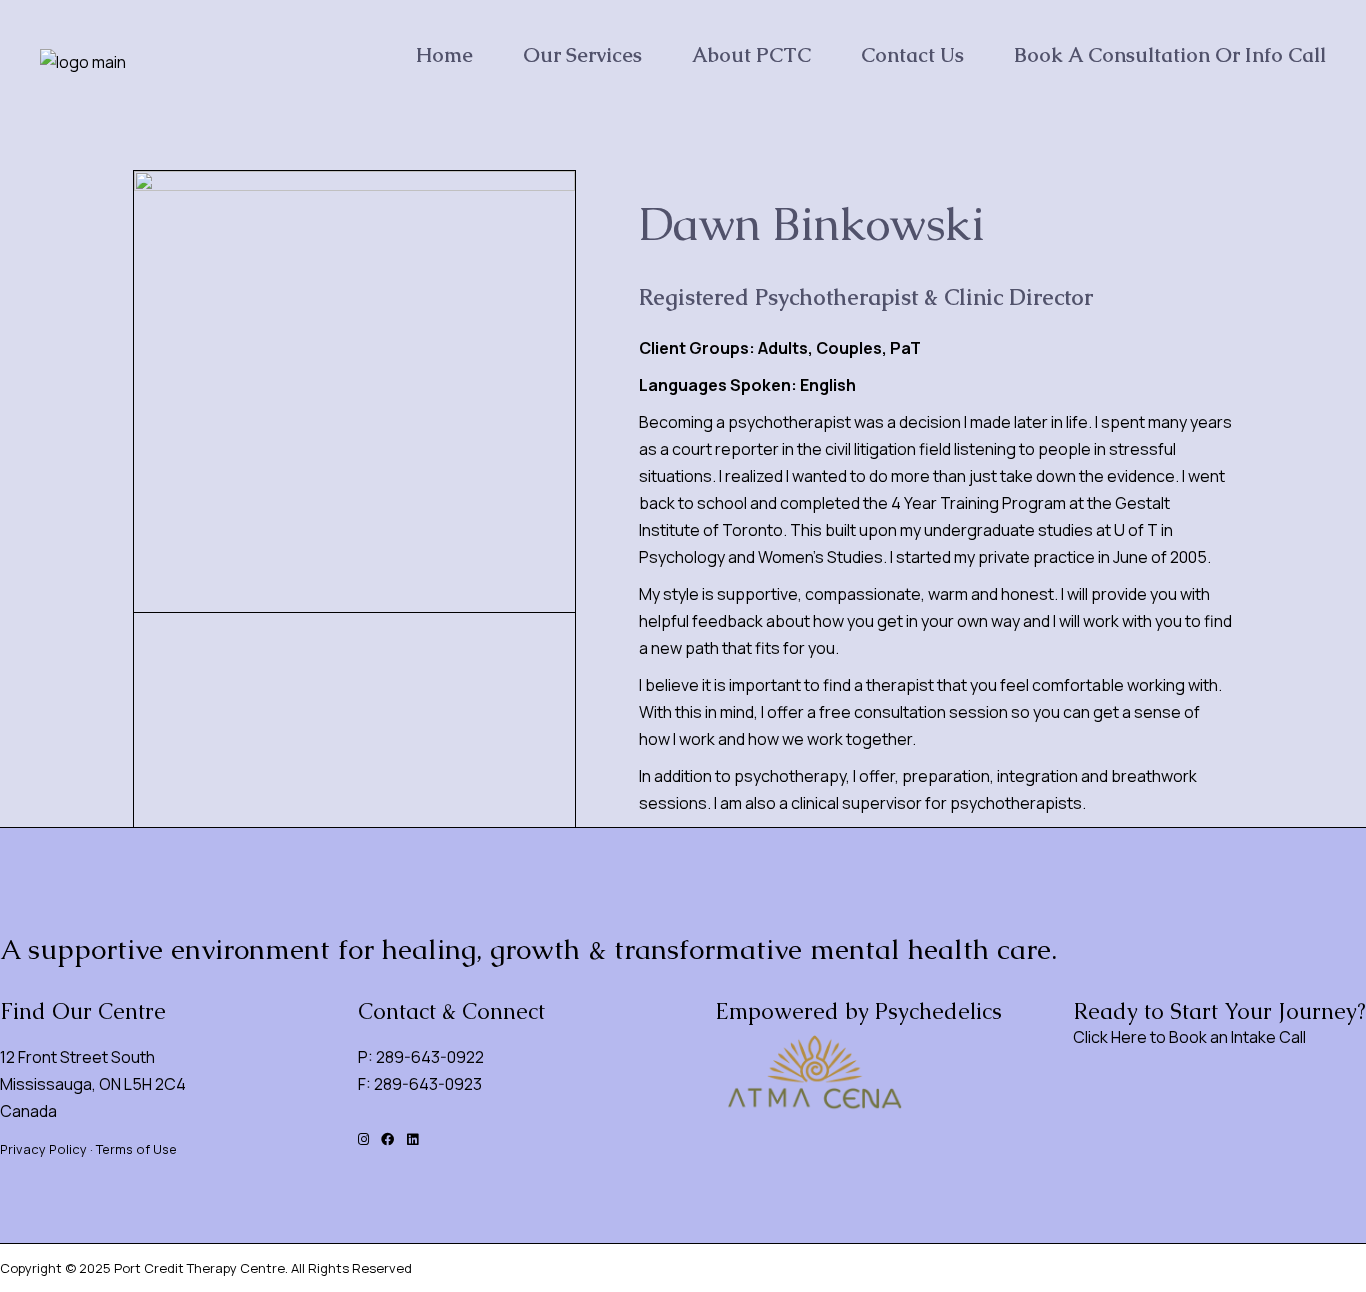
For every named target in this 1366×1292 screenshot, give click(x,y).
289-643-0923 (428, 1084)
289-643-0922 (430, 1057)
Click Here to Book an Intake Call (1189, 1037)
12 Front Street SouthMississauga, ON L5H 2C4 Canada (93, 1084)
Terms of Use (136, 1149)
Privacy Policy (43, 1149)
